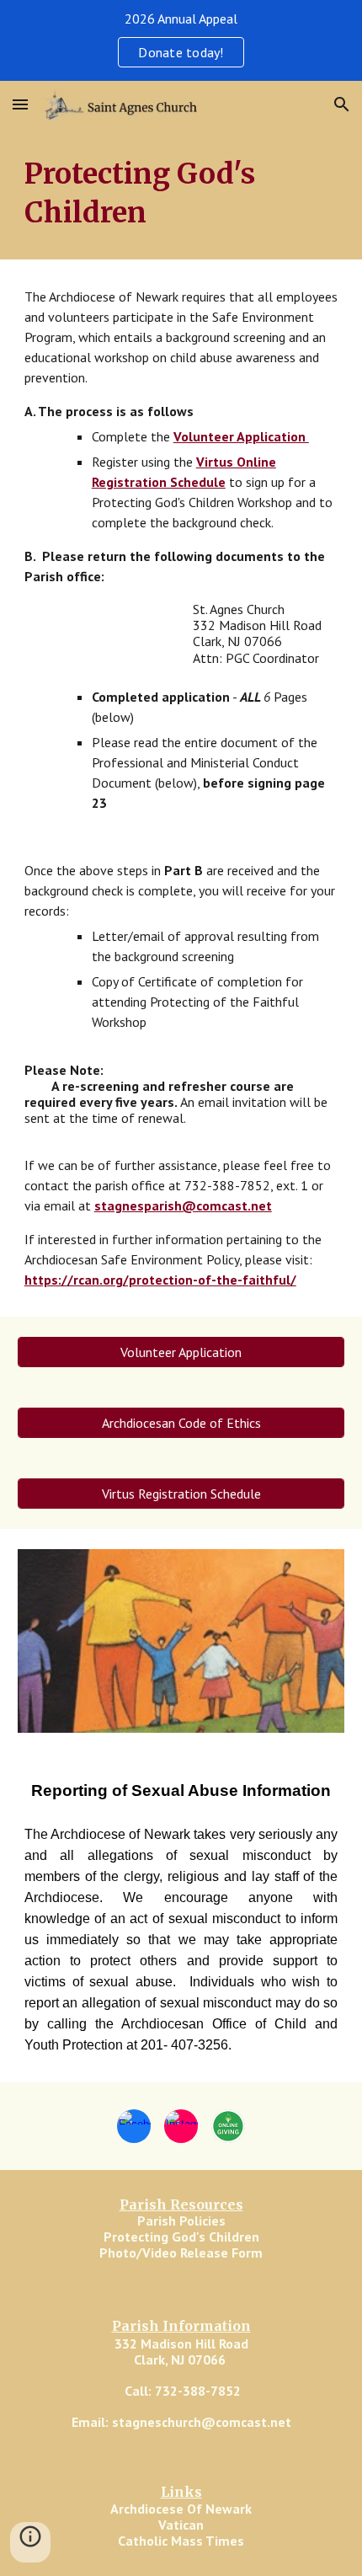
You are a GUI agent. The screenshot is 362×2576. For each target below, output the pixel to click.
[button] (20, 104)
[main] (181, 194)
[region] (181, 40)
